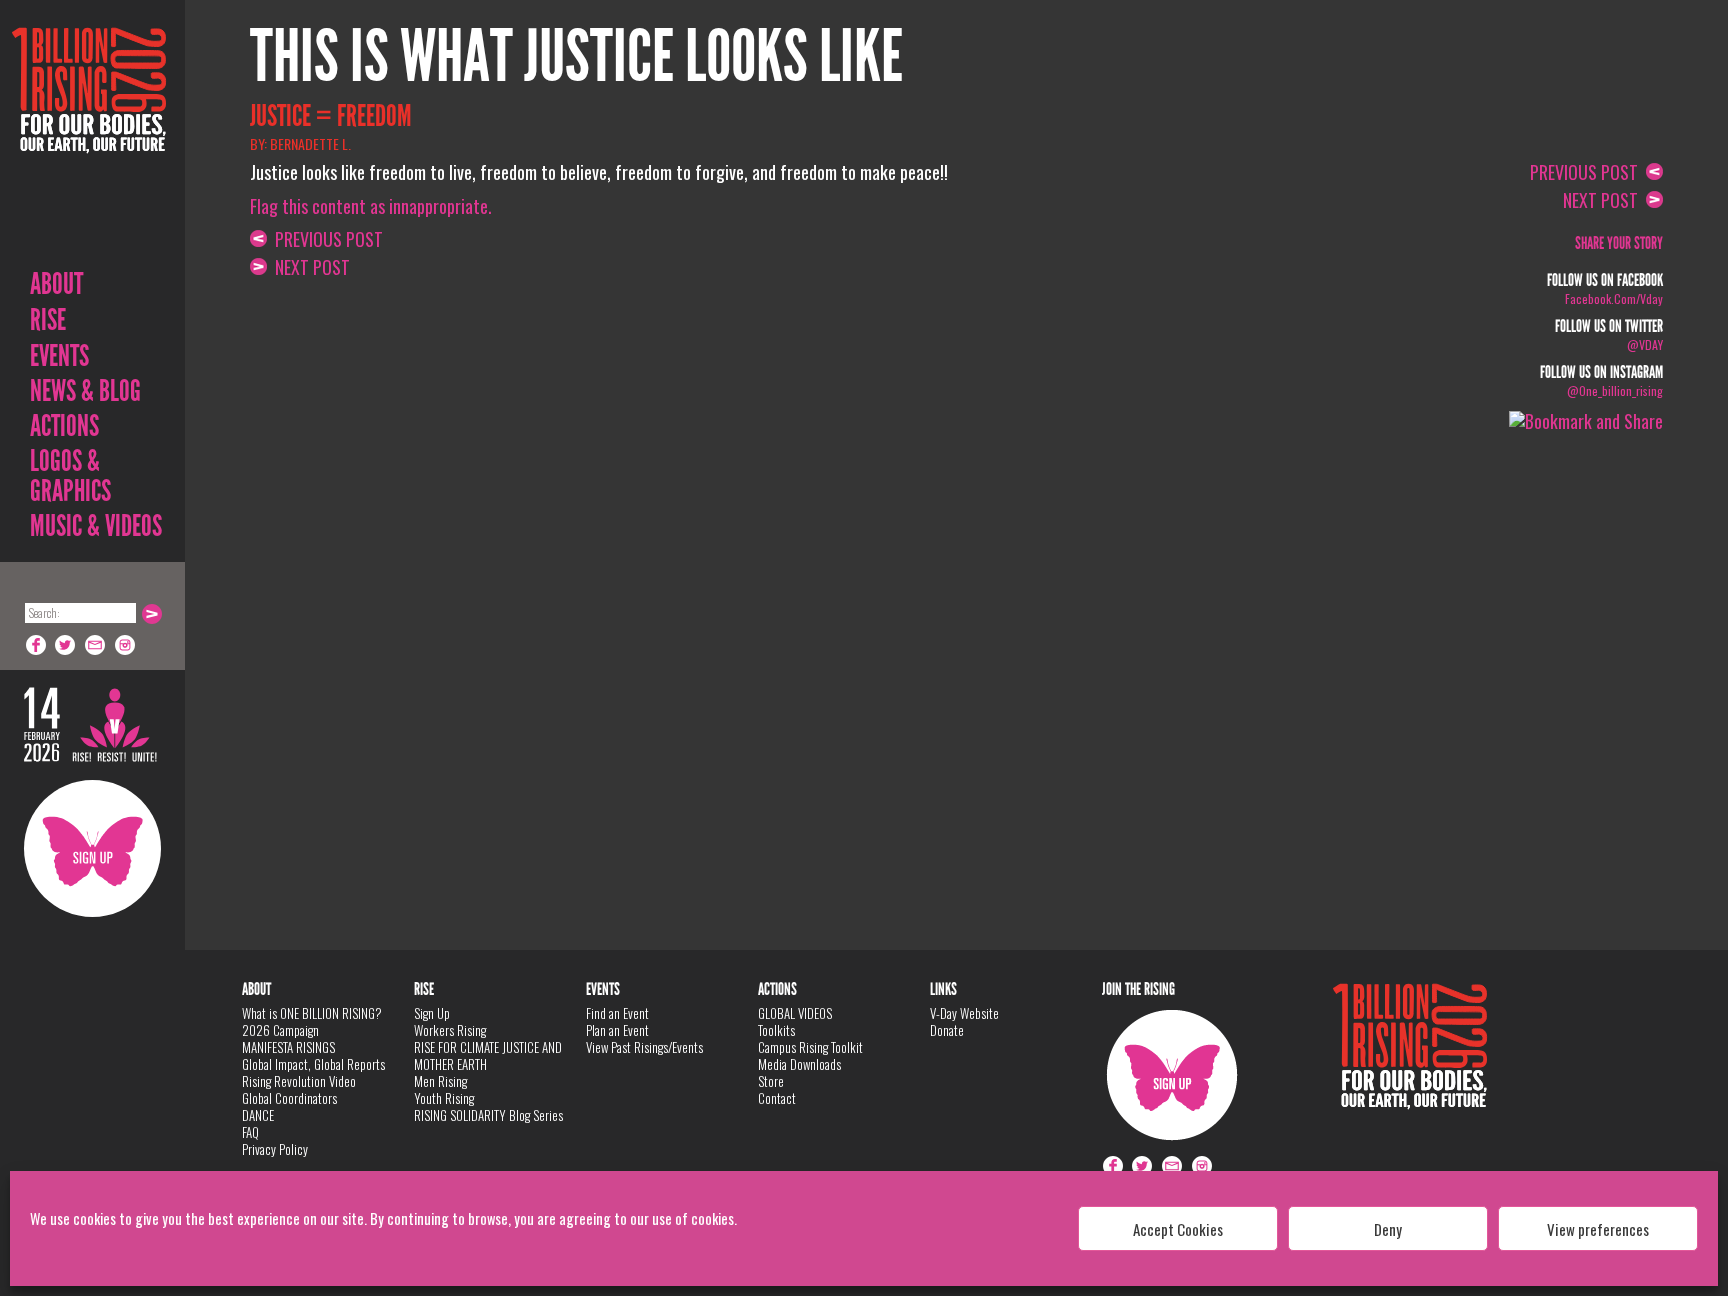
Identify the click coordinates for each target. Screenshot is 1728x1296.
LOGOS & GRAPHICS (70, 476)
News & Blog (85, 391)
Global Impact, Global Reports (313, 1064)
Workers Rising (450, 1030)
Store (771, 1081)
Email (96, 645)
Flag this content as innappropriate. (371, 206)
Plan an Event (617, 1030)
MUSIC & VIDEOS (96, 526)
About (56, 284)
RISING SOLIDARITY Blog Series (488, 1115)
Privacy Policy (275, 1149)
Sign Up (92, 848)
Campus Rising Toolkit (810, 1047)
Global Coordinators (289, 1098)
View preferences (1598, 1229)
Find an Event (617, 1013)
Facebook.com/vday (1614, 298)
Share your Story (1619, 243)
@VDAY (1645, 344)
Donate (947, 1030)
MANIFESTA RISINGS (288, 1047)
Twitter (66, 645)
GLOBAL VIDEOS (795, 1013)
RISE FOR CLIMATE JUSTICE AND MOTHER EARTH (488, 1055)
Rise (48, 320)
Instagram (126, 645)
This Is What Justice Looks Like (576, 57)
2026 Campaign (280, 1030)
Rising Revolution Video (299, 1081)
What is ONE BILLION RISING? (312, 1013)
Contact (777, 1098)
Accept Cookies (1178, 1229)
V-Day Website (964, 1013)
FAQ (250, 1132)
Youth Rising (444, 1098)
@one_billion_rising (1615, 390)
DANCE (258, 1115)
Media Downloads (799, 1064)
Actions (64, 426)
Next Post (308, 267)
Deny (1388, 1229)
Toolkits (776, 1030)
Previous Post (325, 239)
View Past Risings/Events (644, 1047)
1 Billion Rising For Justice (89, 139)
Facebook (36, 645)
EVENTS (59, 356)
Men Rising (440, 1081)
